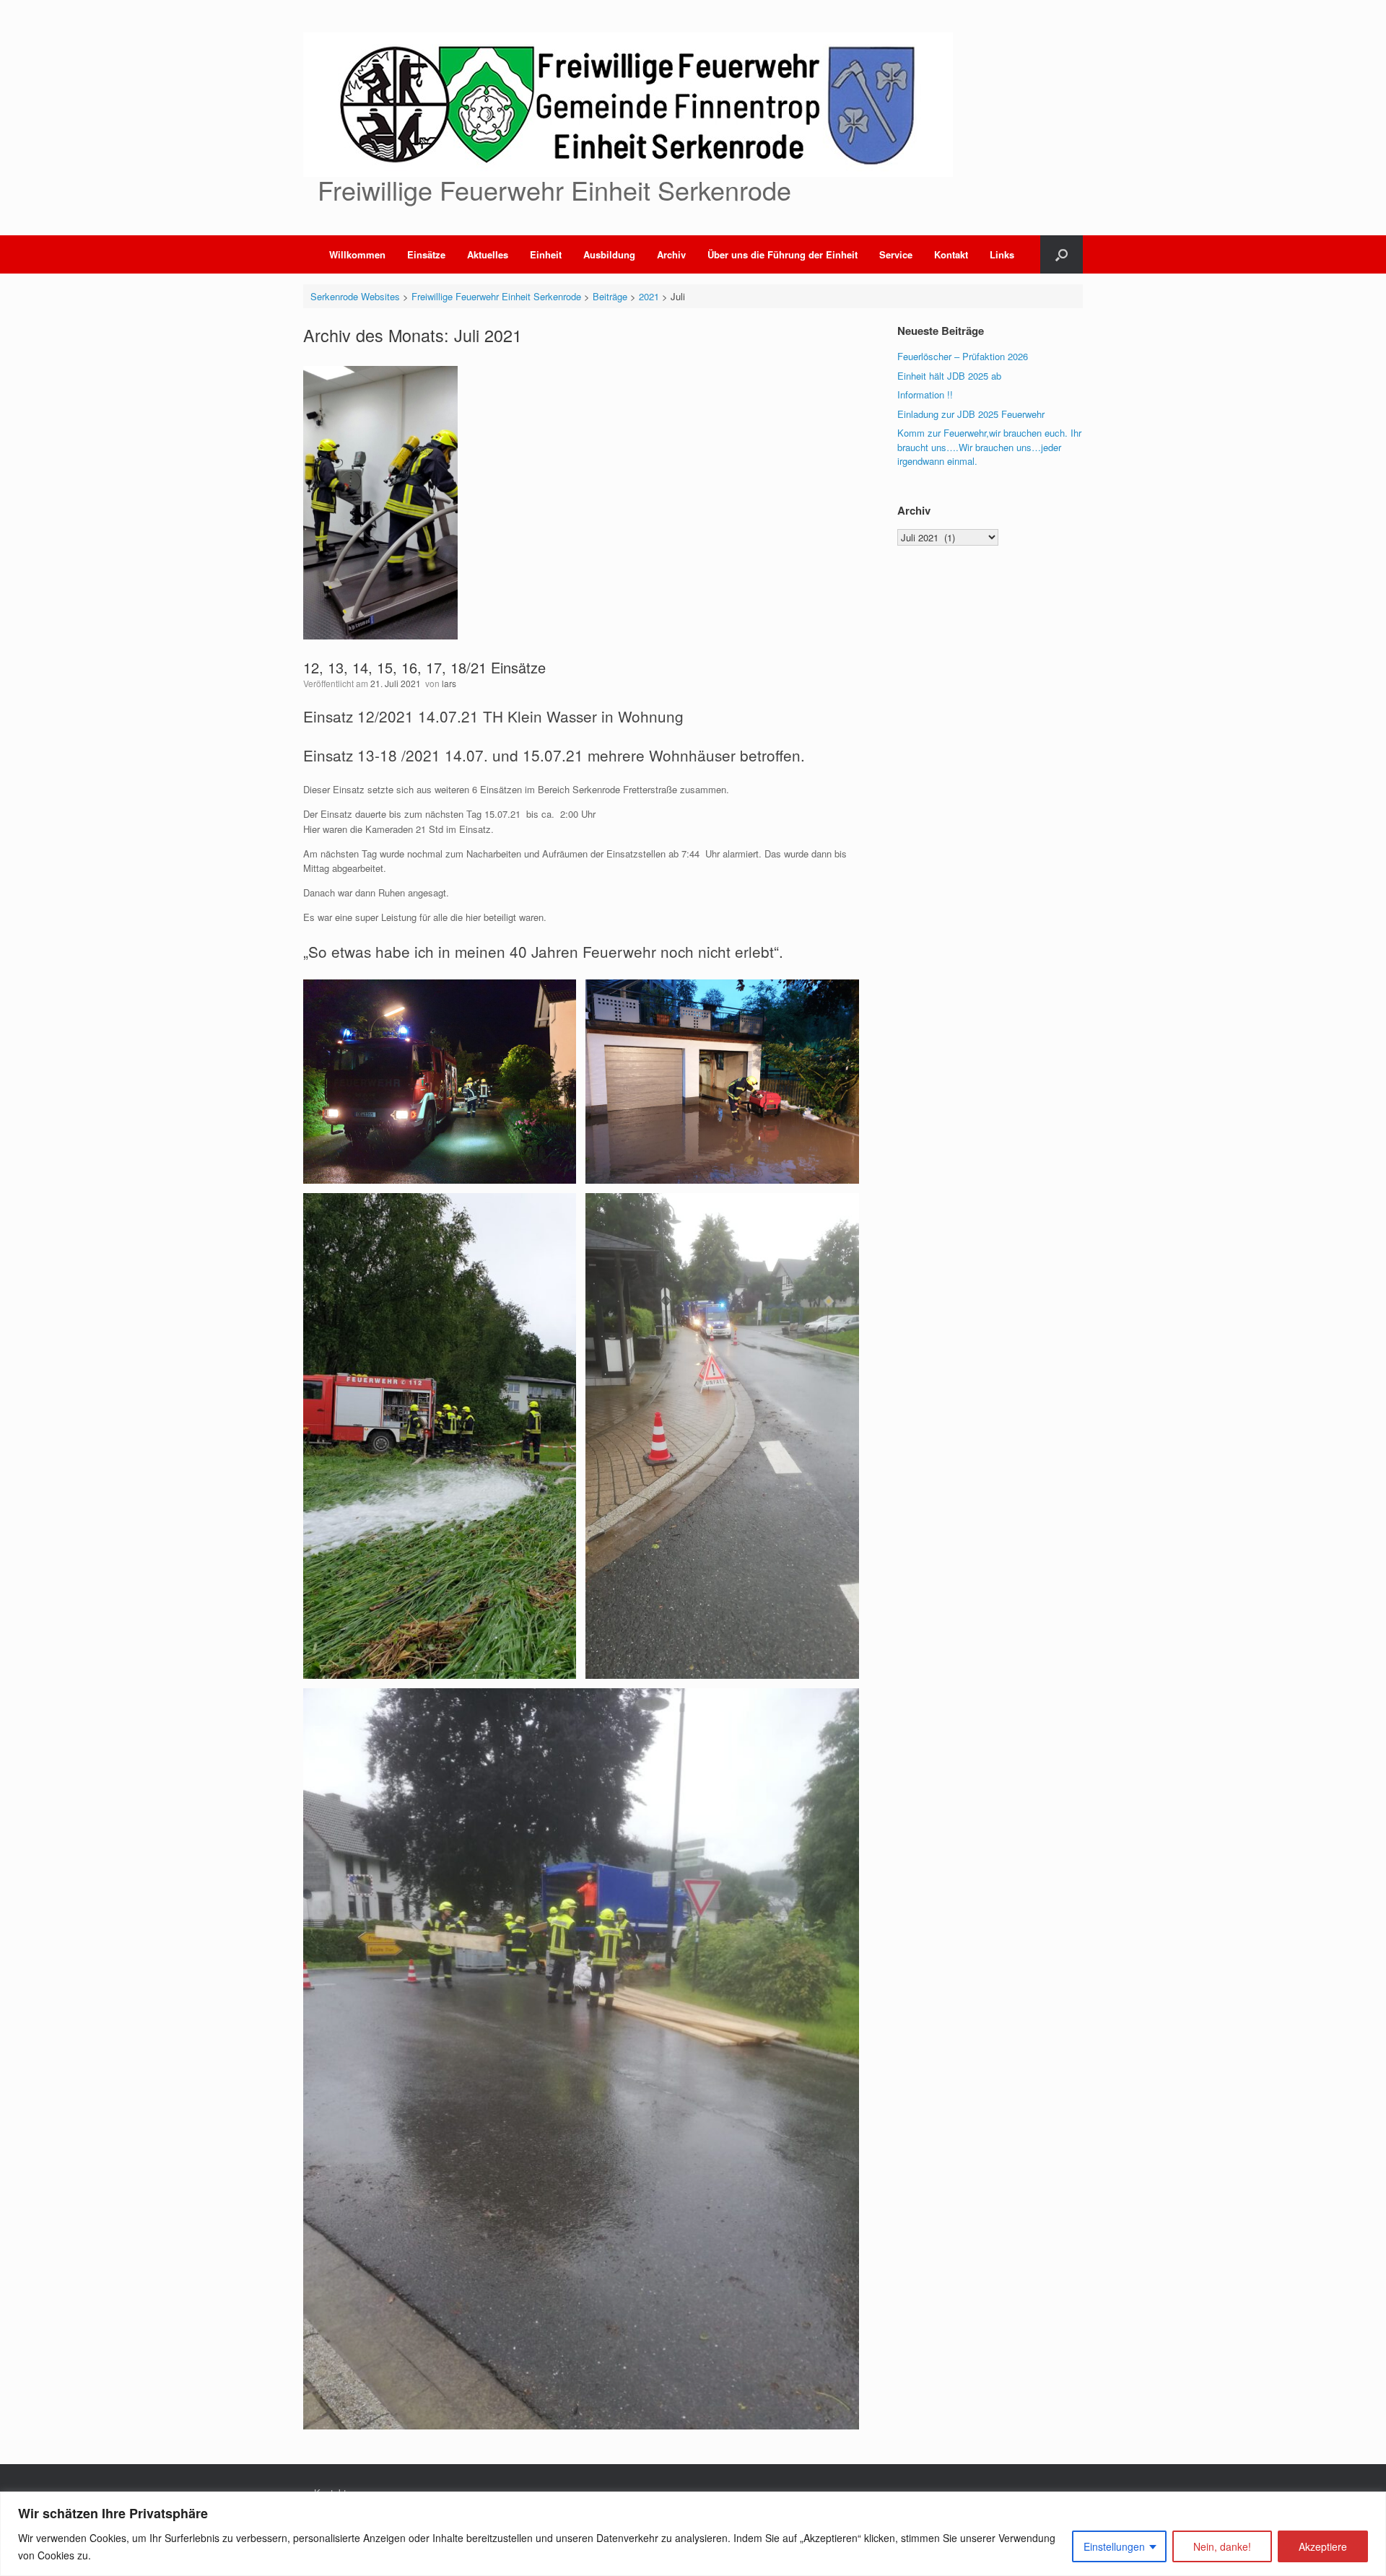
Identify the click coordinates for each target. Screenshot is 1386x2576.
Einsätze (426, 254)
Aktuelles (488, 254)
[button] (1062, 254)
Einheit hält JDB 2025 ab (949, 376)
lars (449, 683)
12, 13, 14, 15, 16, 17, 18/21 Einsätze (424, 667)
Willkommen (357, 254)
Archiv (671, 254)
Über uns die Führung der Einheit (783, 254)
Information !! (925, 394)
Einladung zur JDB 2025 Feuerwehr (971, 414)
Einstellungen (1114, 2546)
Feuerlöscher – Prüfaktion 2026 (963, 356)
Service (896, 254)
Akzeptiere (1323, 2546)
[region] (693, 2534)
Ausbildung (609, 254)
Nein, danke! (1222, 2546)
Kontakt (951, 254)
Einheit (546, 254)
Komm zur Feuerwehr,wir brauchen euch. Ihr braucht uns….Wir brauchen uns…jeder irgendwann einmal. (989, 447)
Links (1002, 254)
